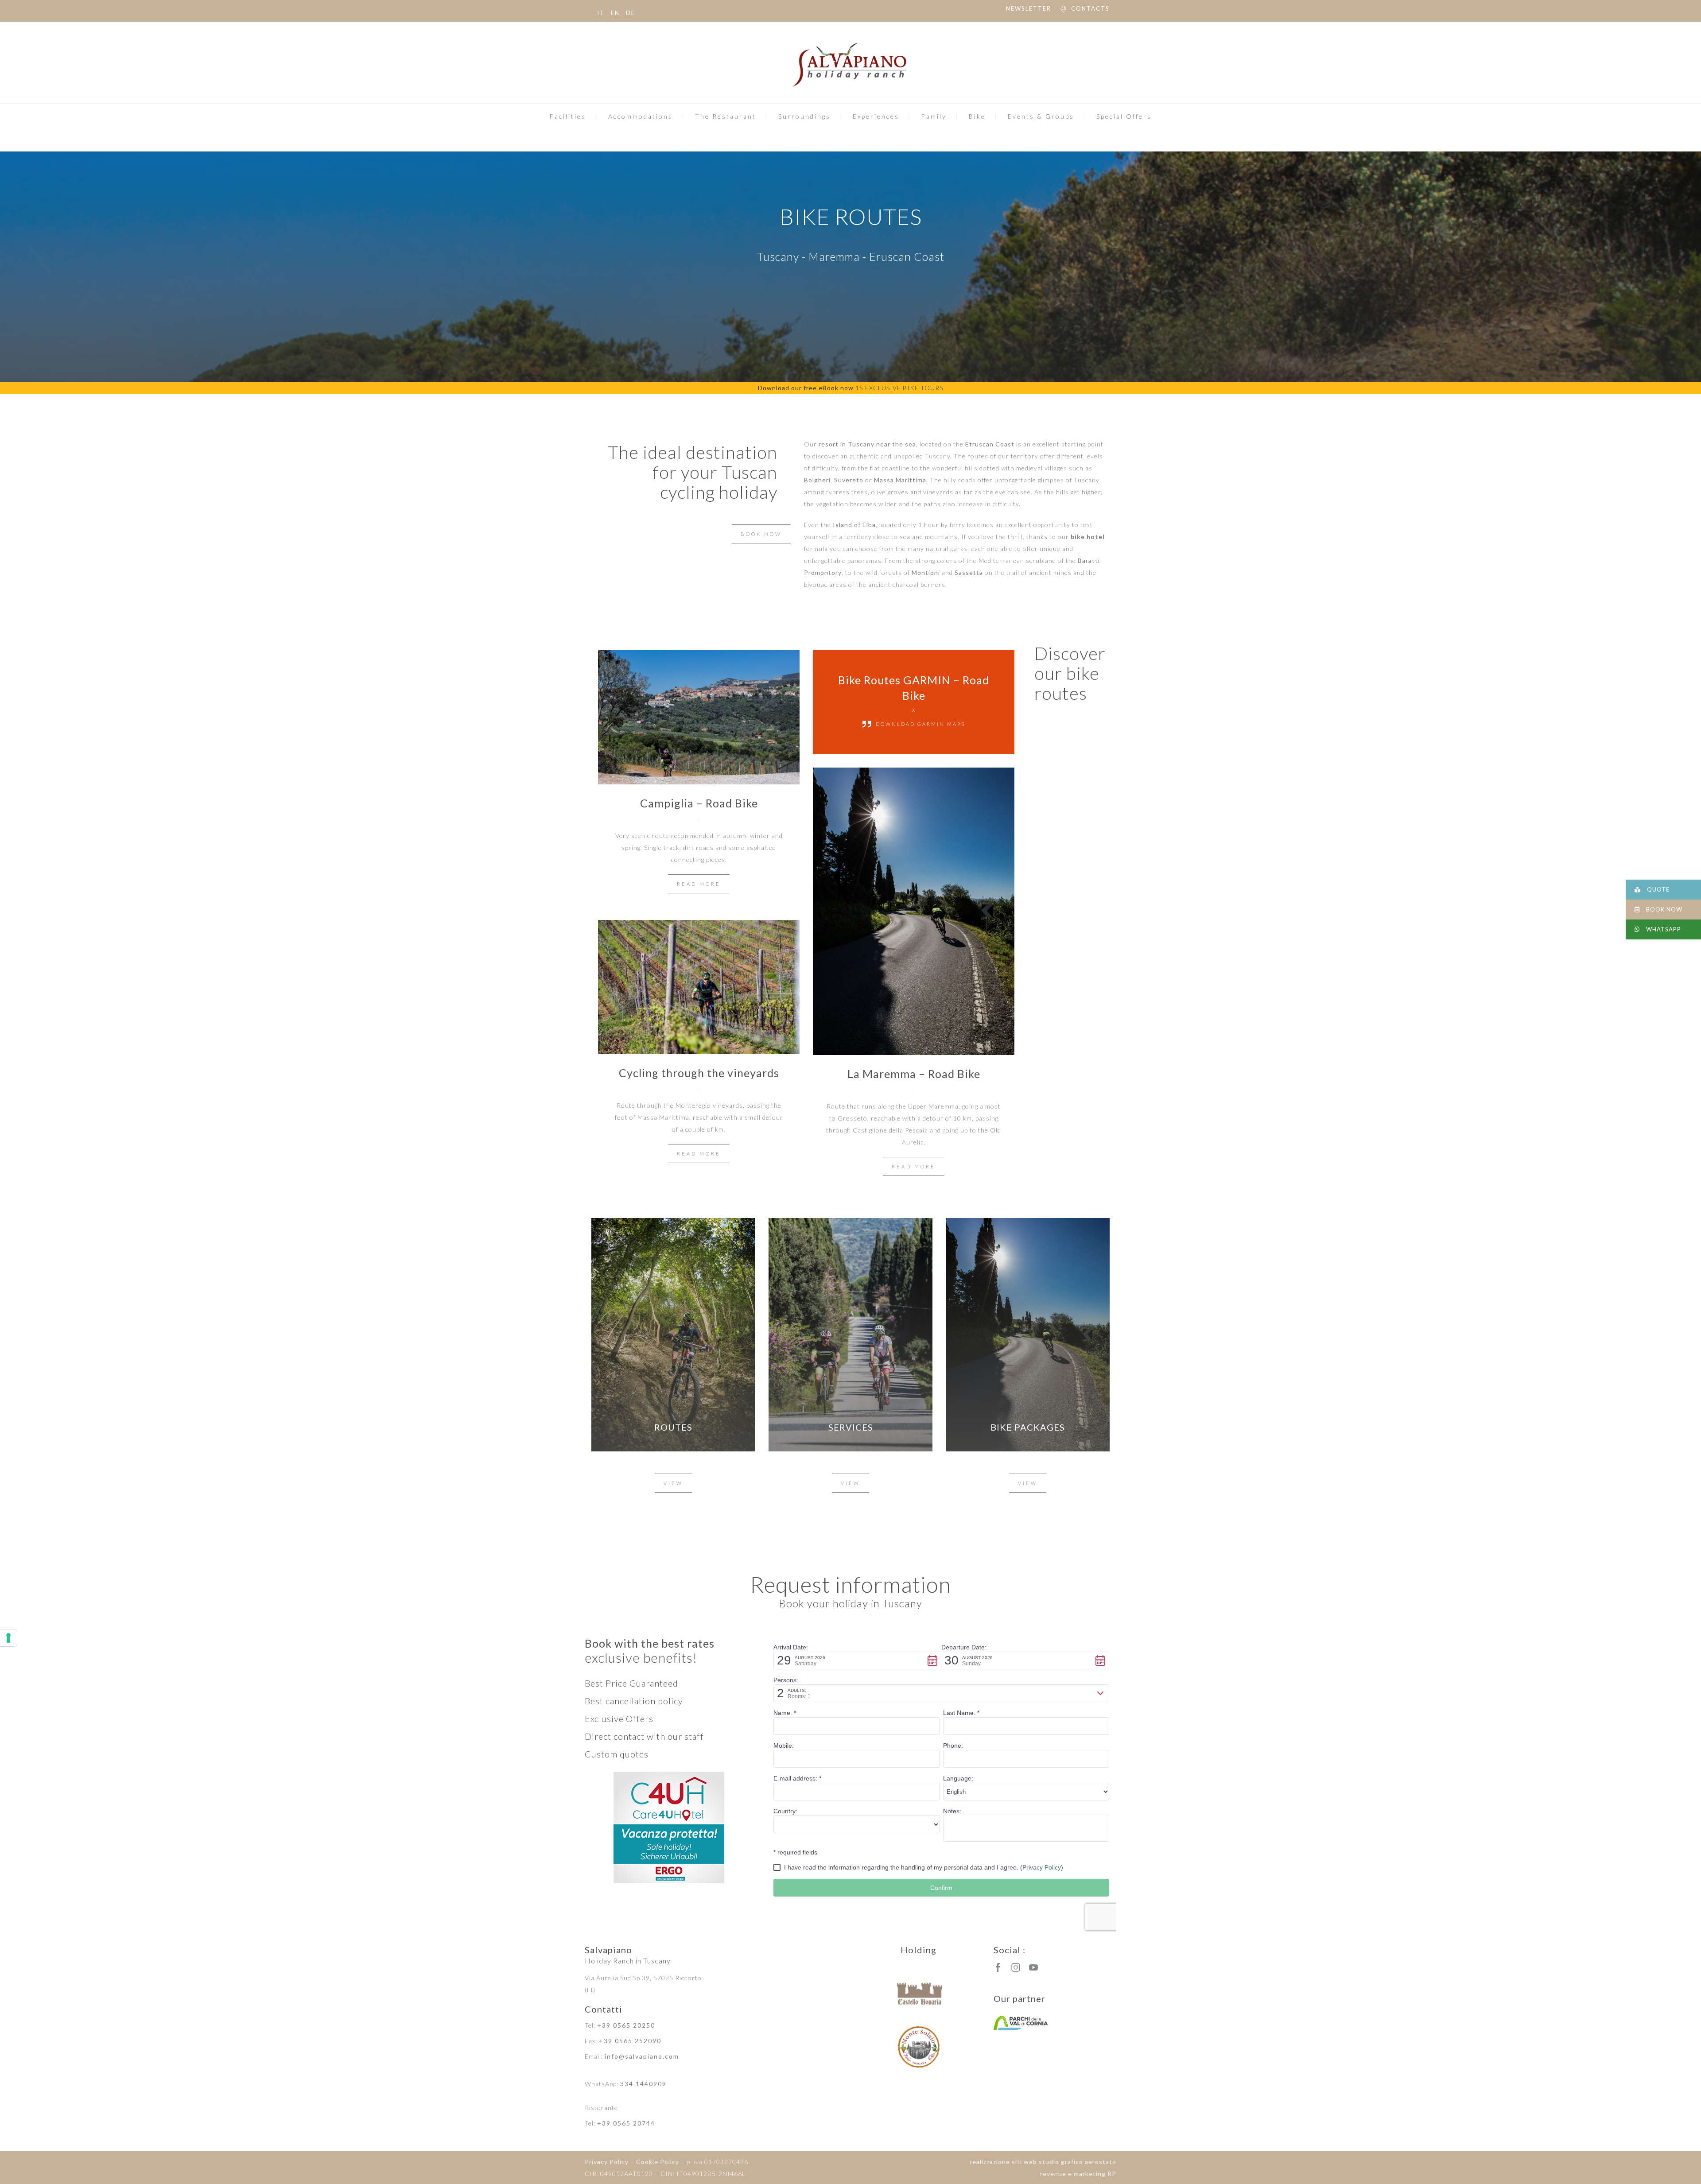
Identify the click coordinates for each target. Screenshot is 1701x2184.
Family (934, 116)
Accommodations (641, 116)
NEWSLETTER (1029, 8)
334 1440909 (643, 2084)
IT (601, 13)
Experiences (876, 116)
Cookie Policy (658, 2162)
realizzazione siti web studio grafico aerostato (1043, 2162)
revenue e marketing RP (1078, 2174)
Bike (977, 116)
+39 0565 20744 (626, 2123)
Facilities (568, 116)
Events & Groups (1041, 116)
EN (615, 13)
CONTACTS (1090, 8)
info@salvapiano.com (642, 2056)
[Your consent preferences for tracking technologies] (8, 1638)
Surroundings (804, 116)
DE (631, 13)
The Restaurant (726, 116)
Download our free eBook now (806, 388)
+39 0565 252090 (630, 2041)
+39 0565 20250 (626, 2025)
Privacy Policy (607, 2162)
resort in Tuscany (847, 444)
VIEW (673, 1483)
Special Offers (1124, 116)
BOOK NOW (761, 534)
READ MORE (699, 884)
